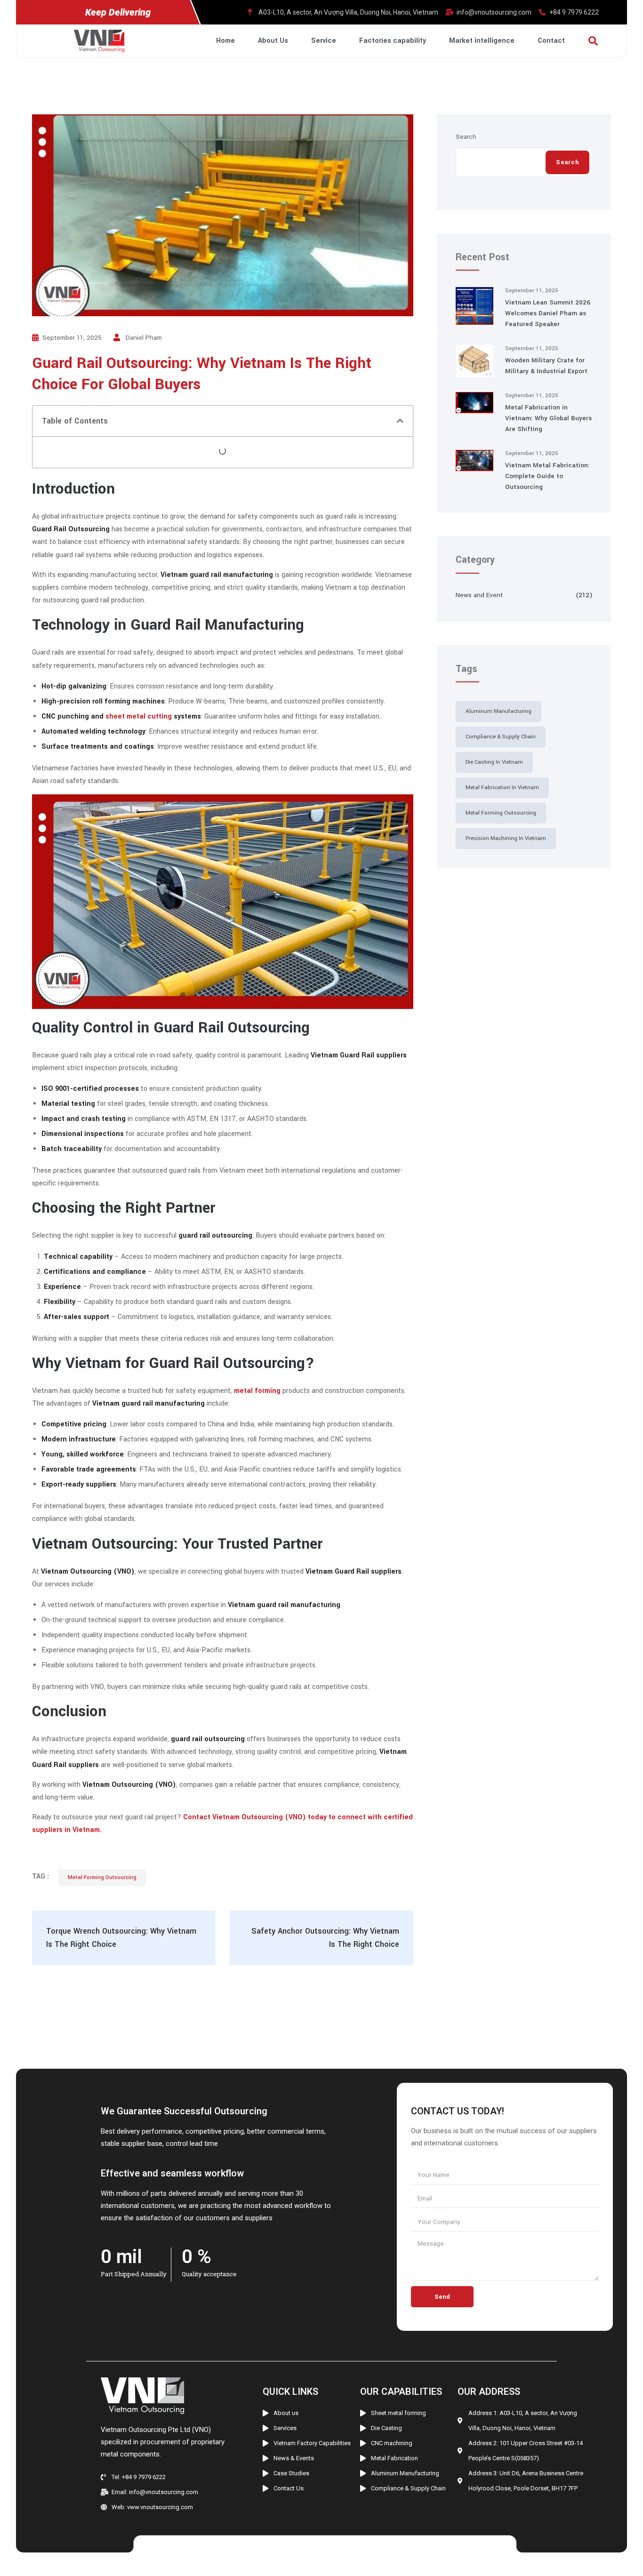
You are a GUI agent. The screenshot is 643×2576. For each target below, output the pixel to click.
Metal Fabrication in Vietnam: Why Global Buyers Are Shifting (548, 418)
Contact (551, 41)
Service (324, 41)
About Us (273, 41)
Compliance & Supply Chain (501, 737)
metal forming (257, 1391)
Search (466, 137)
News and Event (479, 595)
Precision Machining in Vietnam (506, 838)
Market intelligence (482, 41)
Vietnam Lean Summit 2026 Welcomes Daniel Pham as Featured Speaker (548, 313)
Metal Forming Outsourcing (102, 1877)
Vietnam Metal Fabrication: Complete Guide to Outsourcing (547, 476)
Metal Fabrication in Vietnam (502, 788)
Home (225, 41)
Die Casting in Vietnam (494, 762)
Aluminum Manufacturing (498, 711)
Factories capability (393, 41)
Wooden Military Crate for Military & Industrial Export (546, 366)
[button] (400, 421)
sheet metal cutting (139, 716)
